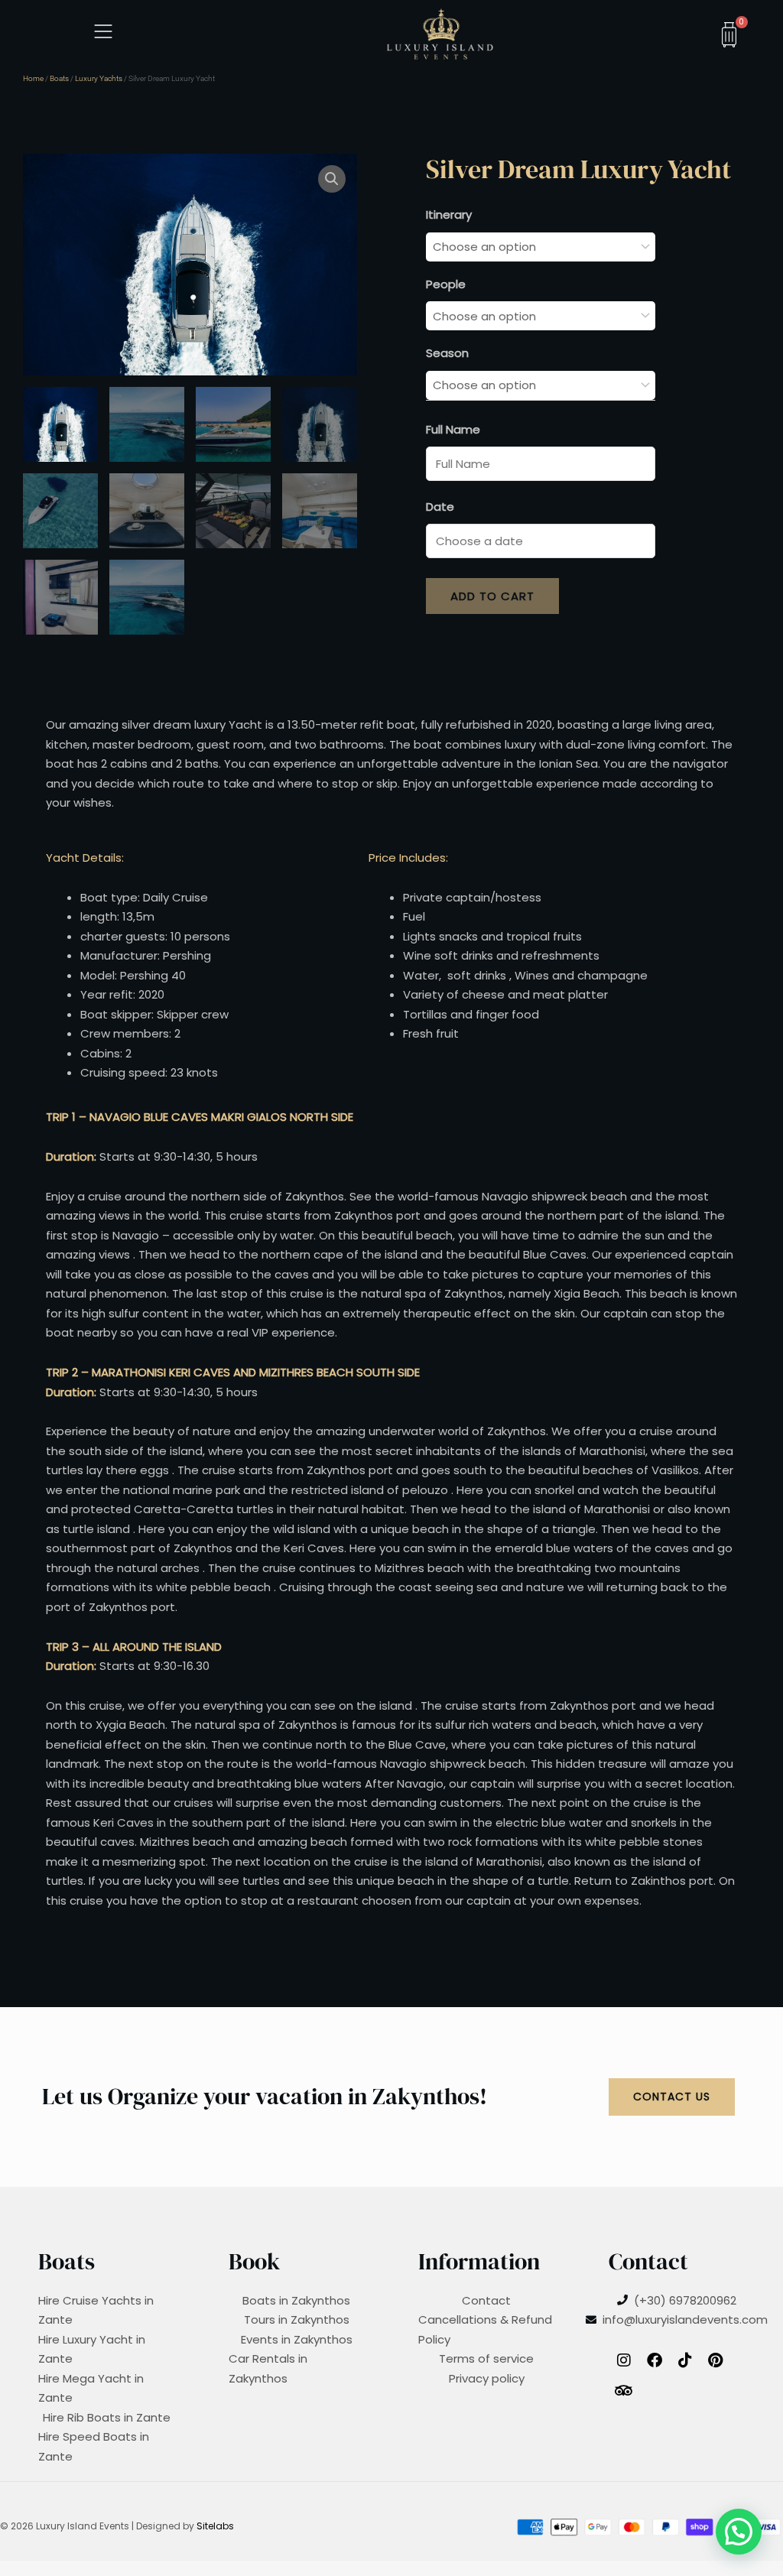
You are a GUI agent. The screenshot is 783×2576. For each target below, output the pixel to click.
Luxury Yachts (99, 78)
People (446, 284)
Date (440, 507)
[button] (332, 179)
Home (33, 78)
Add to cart (492, 596)
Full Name (453, 429)
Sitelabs (215, 2526)
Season (447, 353)
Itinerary (449, 214)
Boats (59, 78)
